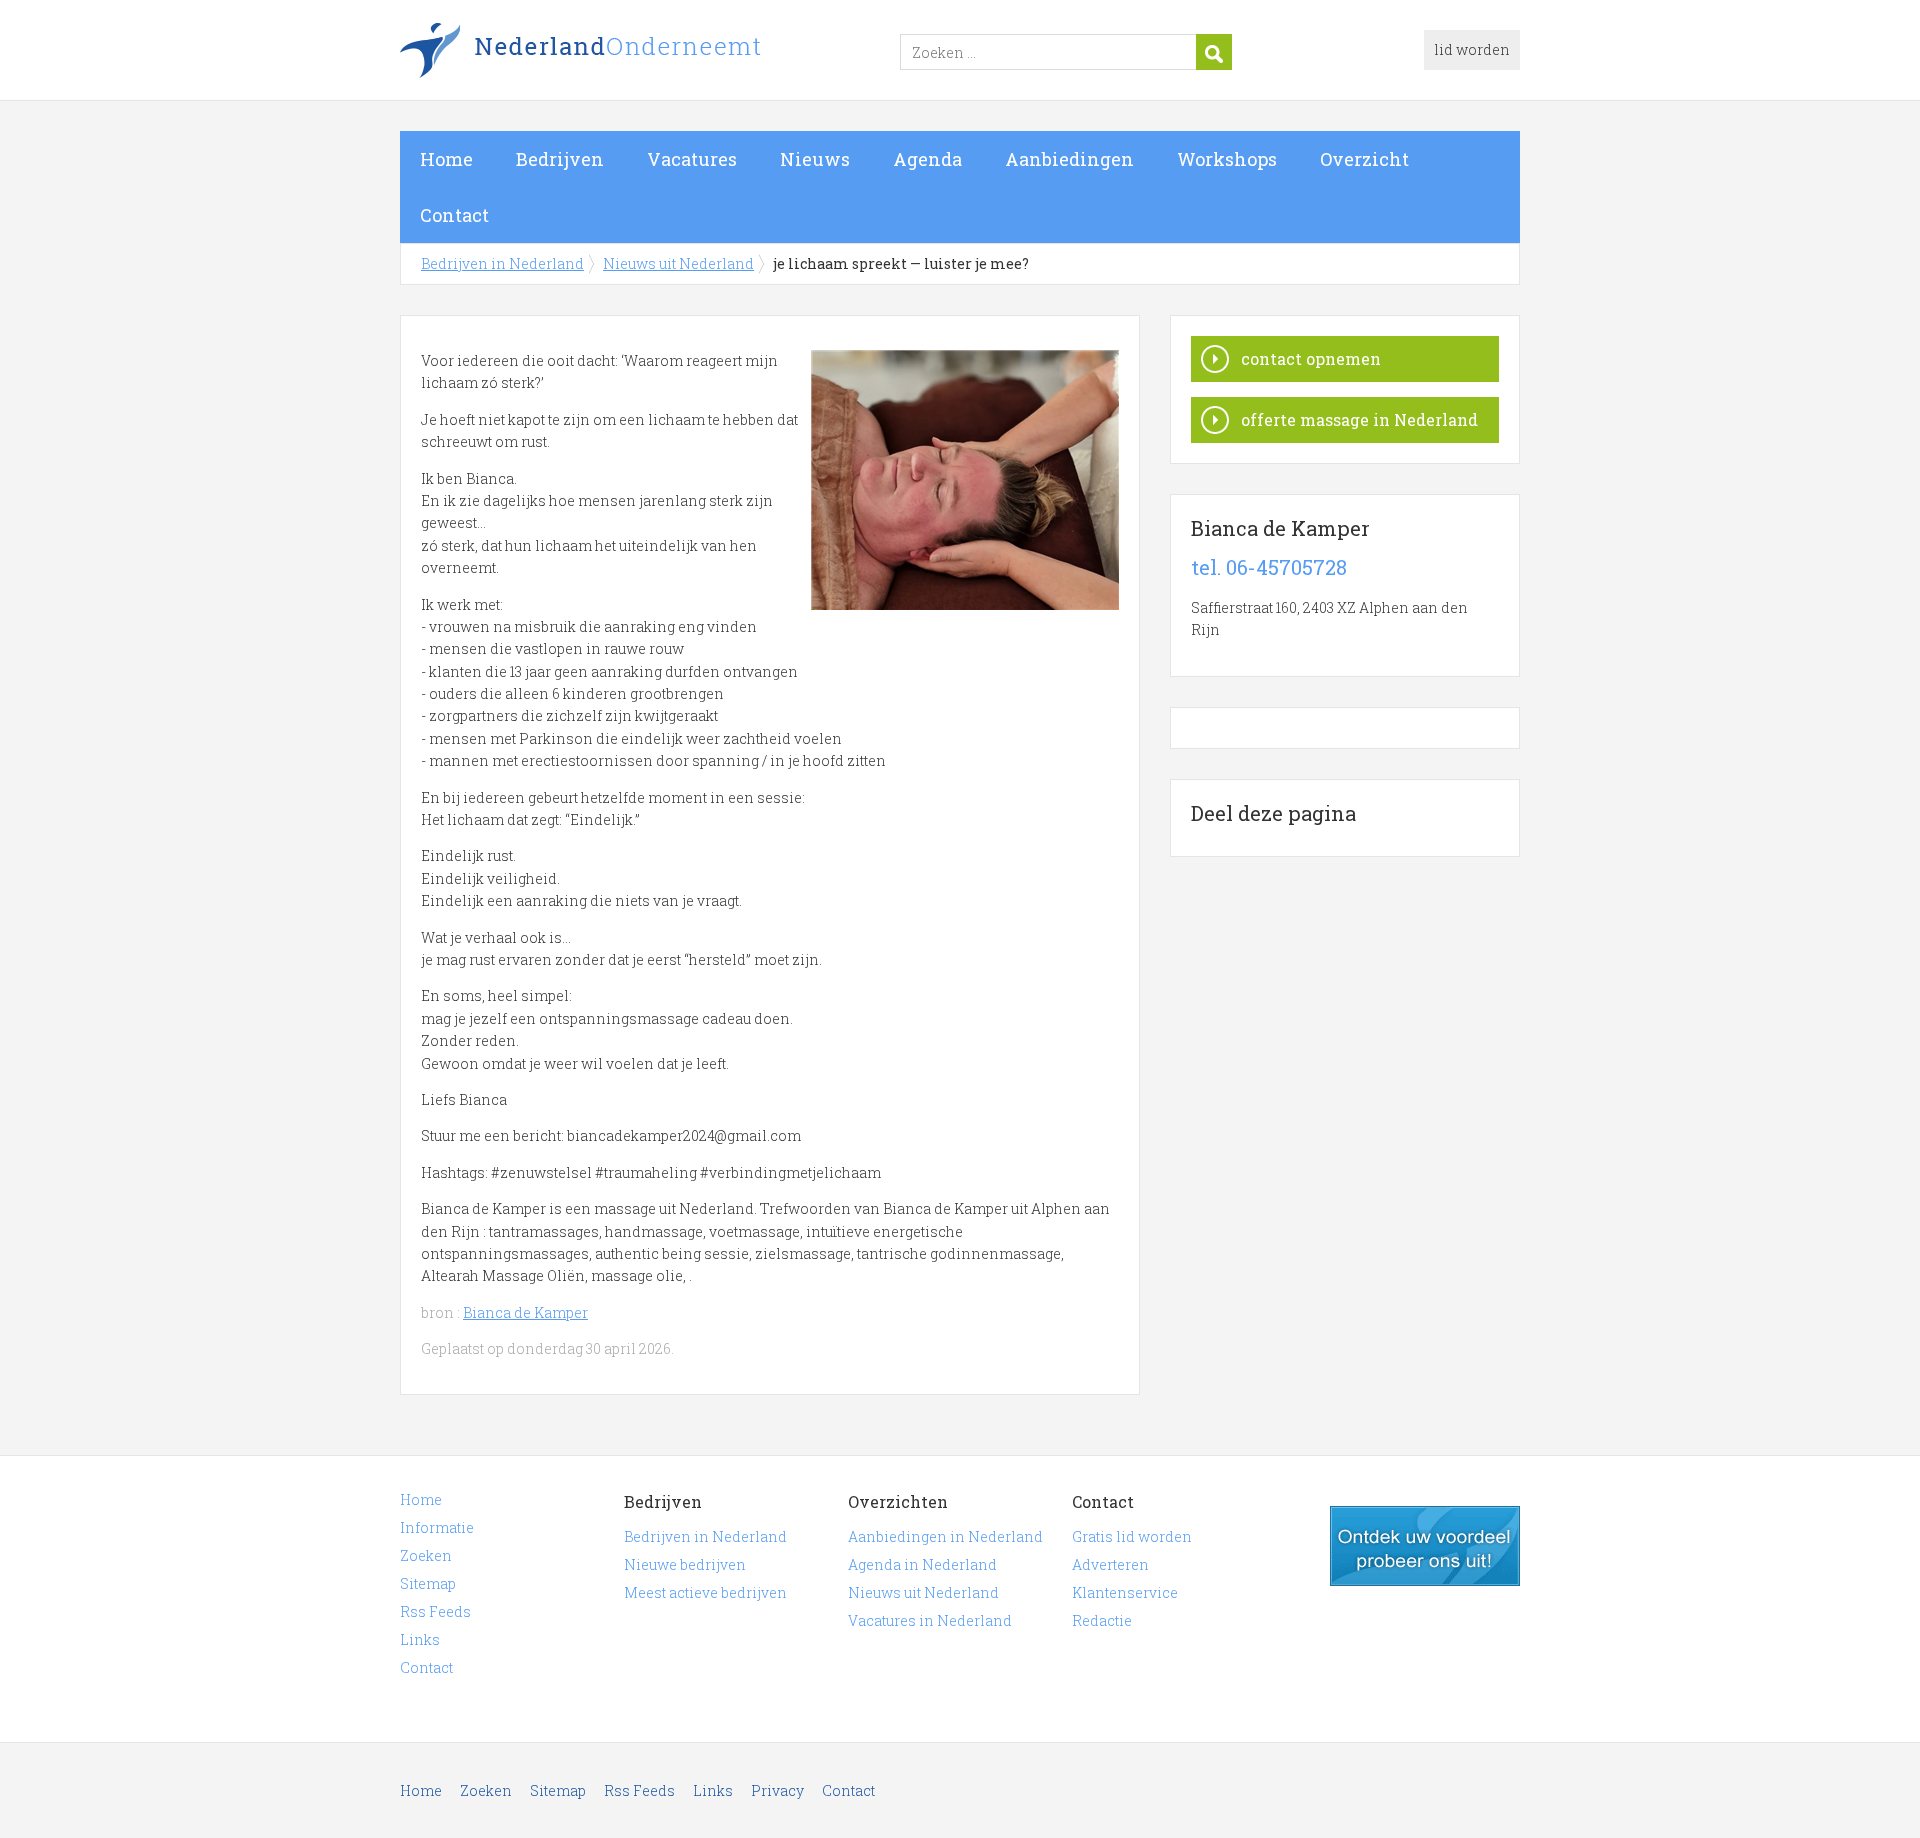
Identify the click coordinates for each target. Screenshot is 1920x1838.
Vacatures (692, 159)
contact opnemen (1311, 358)
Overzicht (1364, 159)
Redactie (1102, 1620)
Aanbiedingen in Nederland (945, 1536)
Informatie (437, 1527)
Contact (454, 215)
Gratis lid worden (1132, 1536)
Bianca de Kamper (525, 1312)
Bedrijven (560, 159)
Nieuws (815, 159)
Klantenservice (1125, 1592)
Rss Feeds (435, 1611)
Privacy (777, 1790)
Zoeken (426, 1555)
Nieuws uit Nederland (678, 263)
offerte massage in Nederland (1359, 419)
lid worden (1472, 49)
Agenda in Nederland (922, 1564)
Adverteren (1110, 1564)
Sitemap (428, 1583)
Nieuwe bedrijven (685, 1564)
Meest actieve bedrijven (705, 1592)
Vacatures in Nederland (930, 1620)
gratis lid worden (1425, 1546)
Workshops (1227, 159)
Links (420, 1639)
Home (446, 159)
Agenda (927, 159)
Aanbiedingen (1069, 159)
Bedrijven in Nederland (650, 53)
